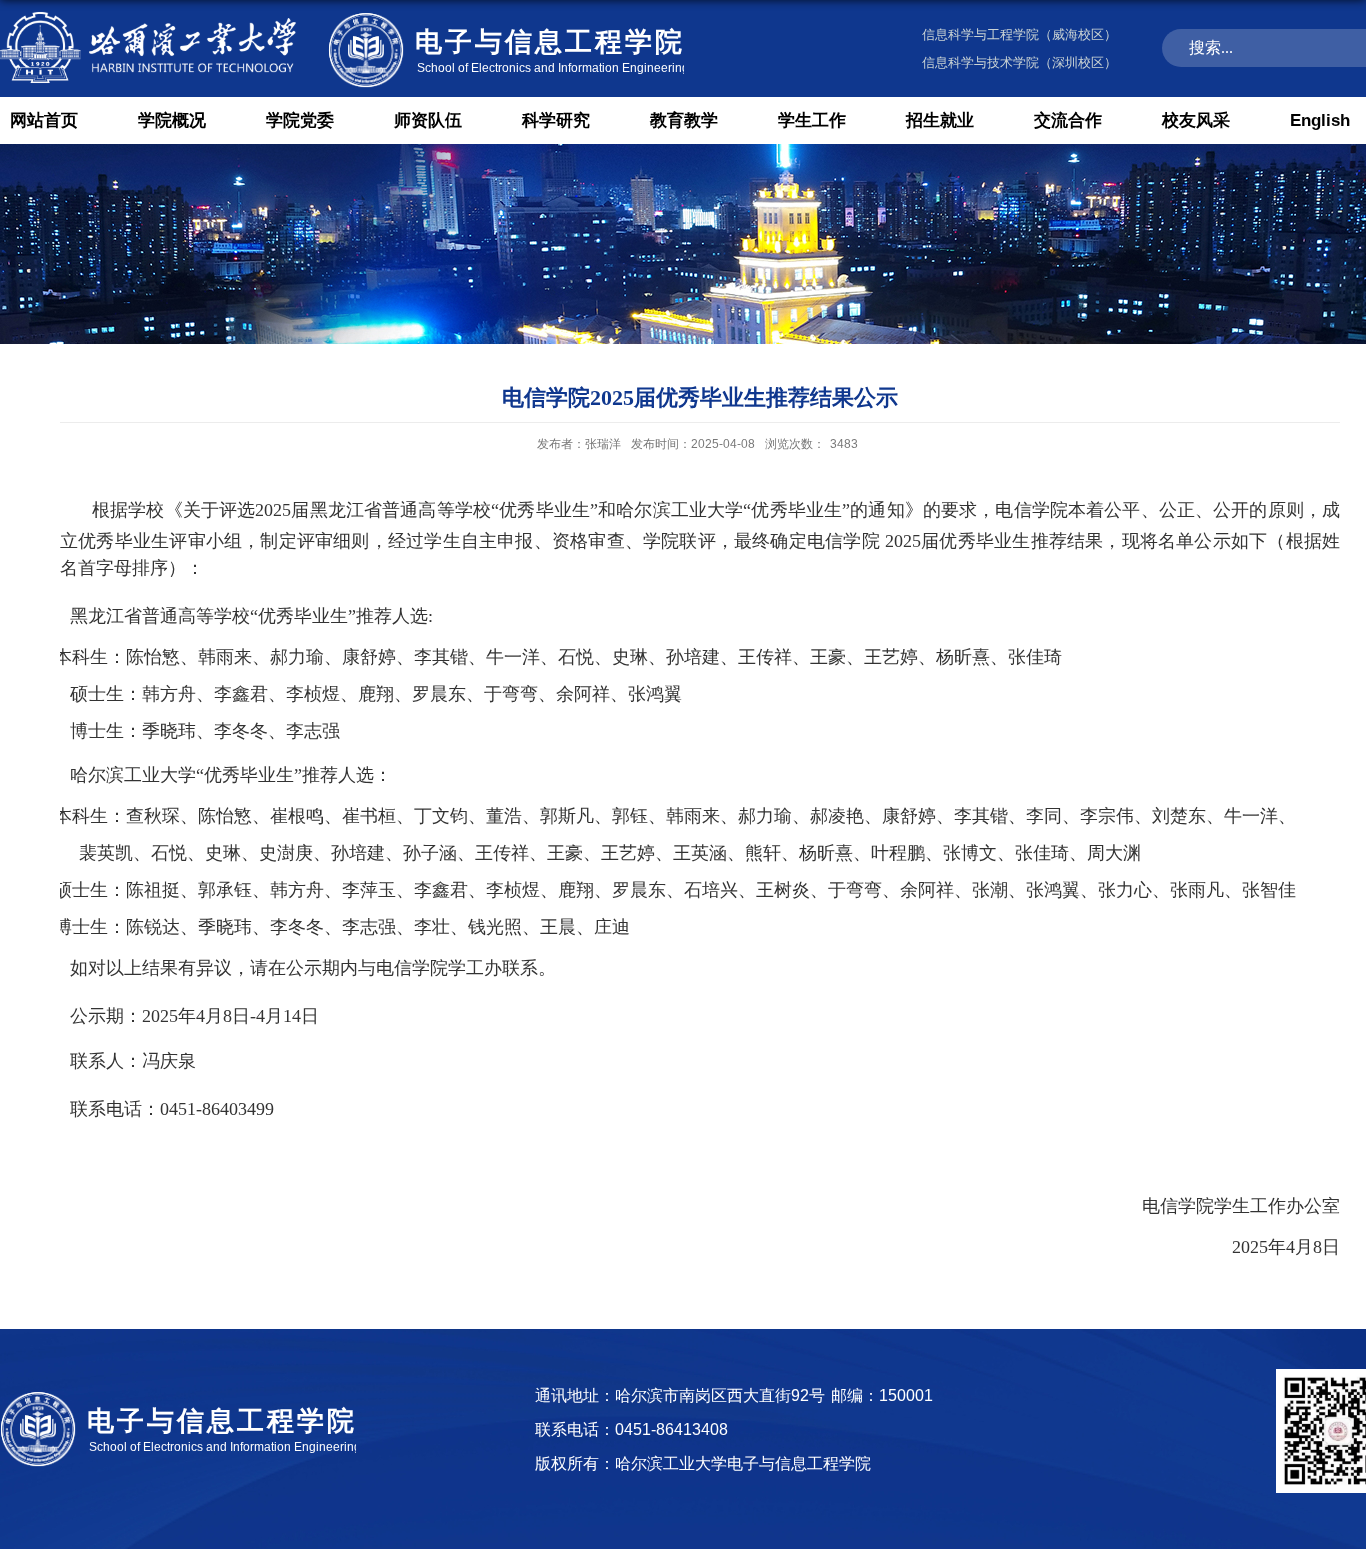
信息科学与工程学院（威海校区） (1019, 34)
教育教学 (684, 120)
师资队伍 (428, 120)
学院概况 (172, 120)
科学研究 (556, 120)
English (1320, 120)
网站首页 (44, 120)
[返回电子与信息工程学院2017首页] (342, 12)
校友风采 (1196, 120)
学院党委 (300, 120)
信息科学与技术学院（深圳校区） (1019, 62)
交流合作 (1068, 120)
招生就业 (940, 120)
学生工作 (812, 120)
